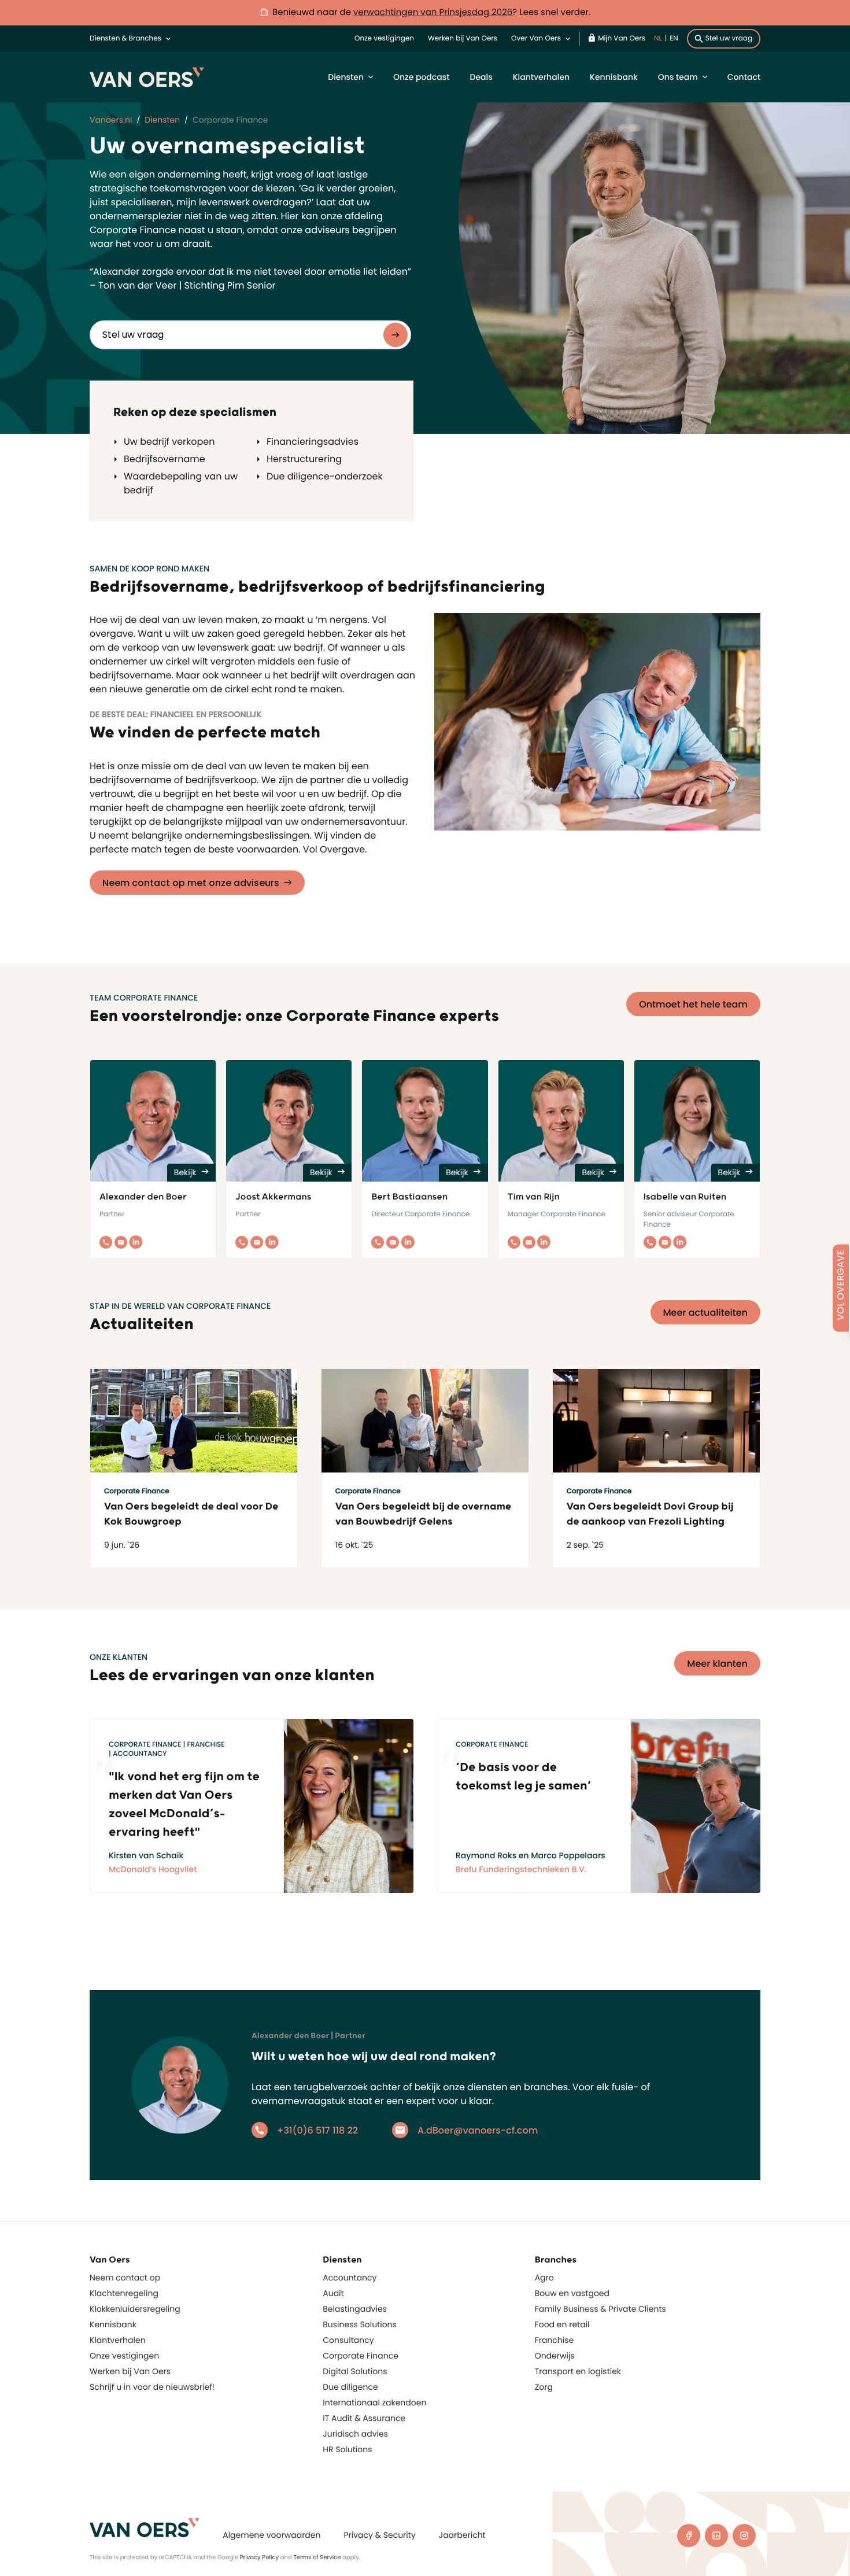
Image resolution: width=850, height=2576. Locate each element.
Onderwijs (555, 2356)
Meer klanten (717, 1664)
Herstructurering (304, 459)
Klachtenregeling (124, 2293)
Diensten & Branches (125, 38)
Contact (744, 77)
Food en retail (562, 2324)
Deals (481, 77)
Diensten (346, 77)
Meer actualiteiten (706, 1313)
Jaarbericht (462, 2535)
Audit (333, 2293)
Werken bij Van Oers (463, 38)
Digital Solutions (355, 2371)
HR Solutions (347, 2449)
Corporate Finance (361, 2356)
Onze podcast (421, 77)
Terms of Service (317, 2557)
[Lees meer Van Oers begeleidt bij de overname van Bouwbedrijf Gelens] (425, 1421)
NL (658, 38)
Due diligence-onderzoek (325, 476)
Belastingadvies (355, 2309)
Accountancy (350, 2278)
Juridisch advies (355, 2434)
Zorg (544, 2387)
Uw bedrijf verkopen (169, 442)
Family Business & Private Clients (600, 2309)
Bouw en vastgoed (572, 2293)
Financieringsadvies (313, 442)
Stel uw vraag (729, 38)
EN (674, 38)
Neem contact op (125, 2278)
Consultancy (348, 2340)
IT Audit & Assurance (364, 2418)
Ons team (678, 77)
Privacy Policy (260, 2557)
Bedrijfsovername (165, 459)
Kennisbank (614, 77)
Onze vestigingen (384, 38)
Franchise (555, 2340)
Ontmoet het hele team (693, 1004)
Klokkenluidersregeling (135, 2309)
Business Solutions (360, 2324)
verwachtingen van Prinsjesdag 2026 (433, 12)
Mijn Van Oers (622, 38)
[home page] (145, 2528)
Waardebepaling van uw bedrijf (181, 483)
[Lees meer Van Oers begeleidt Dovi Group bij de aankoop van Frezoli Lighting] (656, 1421)
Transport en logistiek (578, 2371)
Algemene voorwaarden (271, 2535)
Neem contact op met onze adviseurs (191, 883)
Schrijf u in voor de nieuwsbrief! (152, 2387)
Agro (544, 2278)
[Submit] (396, 335)
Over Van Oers (536, 38)
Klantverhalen (541, 77)
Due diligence (350, 2387)
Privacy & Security (379, 2535)
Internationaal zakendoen (374, 2402)
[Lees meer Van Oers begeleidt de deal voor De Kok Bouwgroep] (194, 1421)
